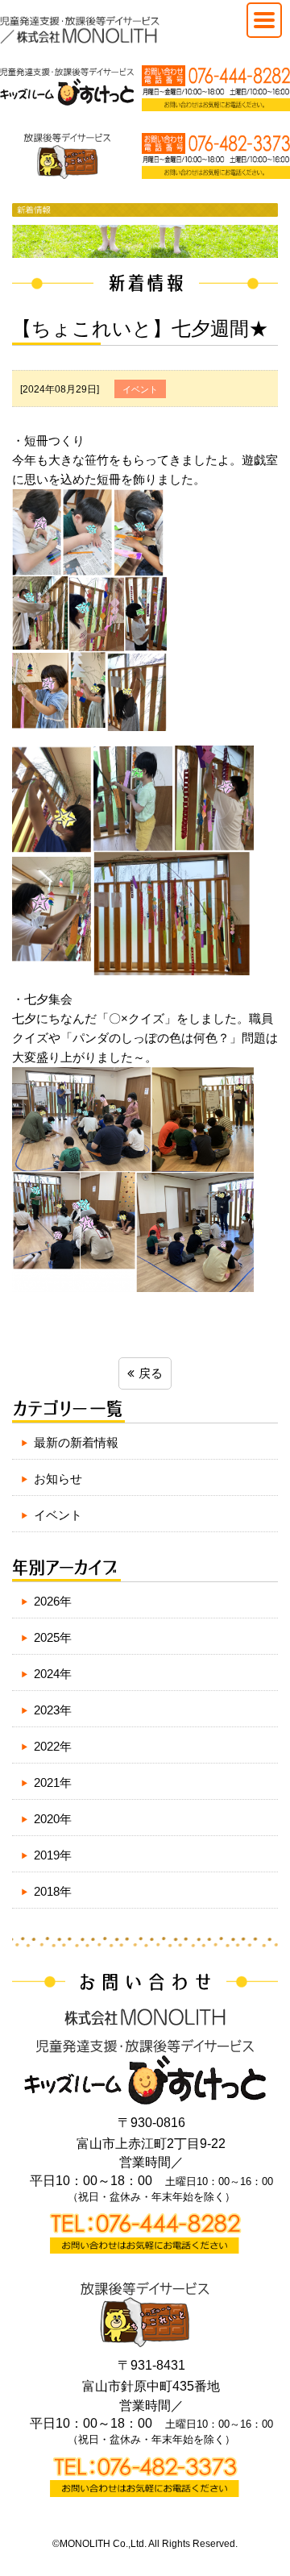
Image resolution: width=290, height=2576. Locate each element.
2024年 (53, 1674)
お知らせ (58, 1479)
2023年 (53, 1710)
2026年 (53, 1601)
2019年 (53, 1855)
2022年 (53, 1746)
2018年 (53, 1891)
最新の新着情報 (76, 1442)
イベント (58, 1515)
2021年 (53, 1782)
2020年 (53, 1819)
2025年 (53, 1637)
